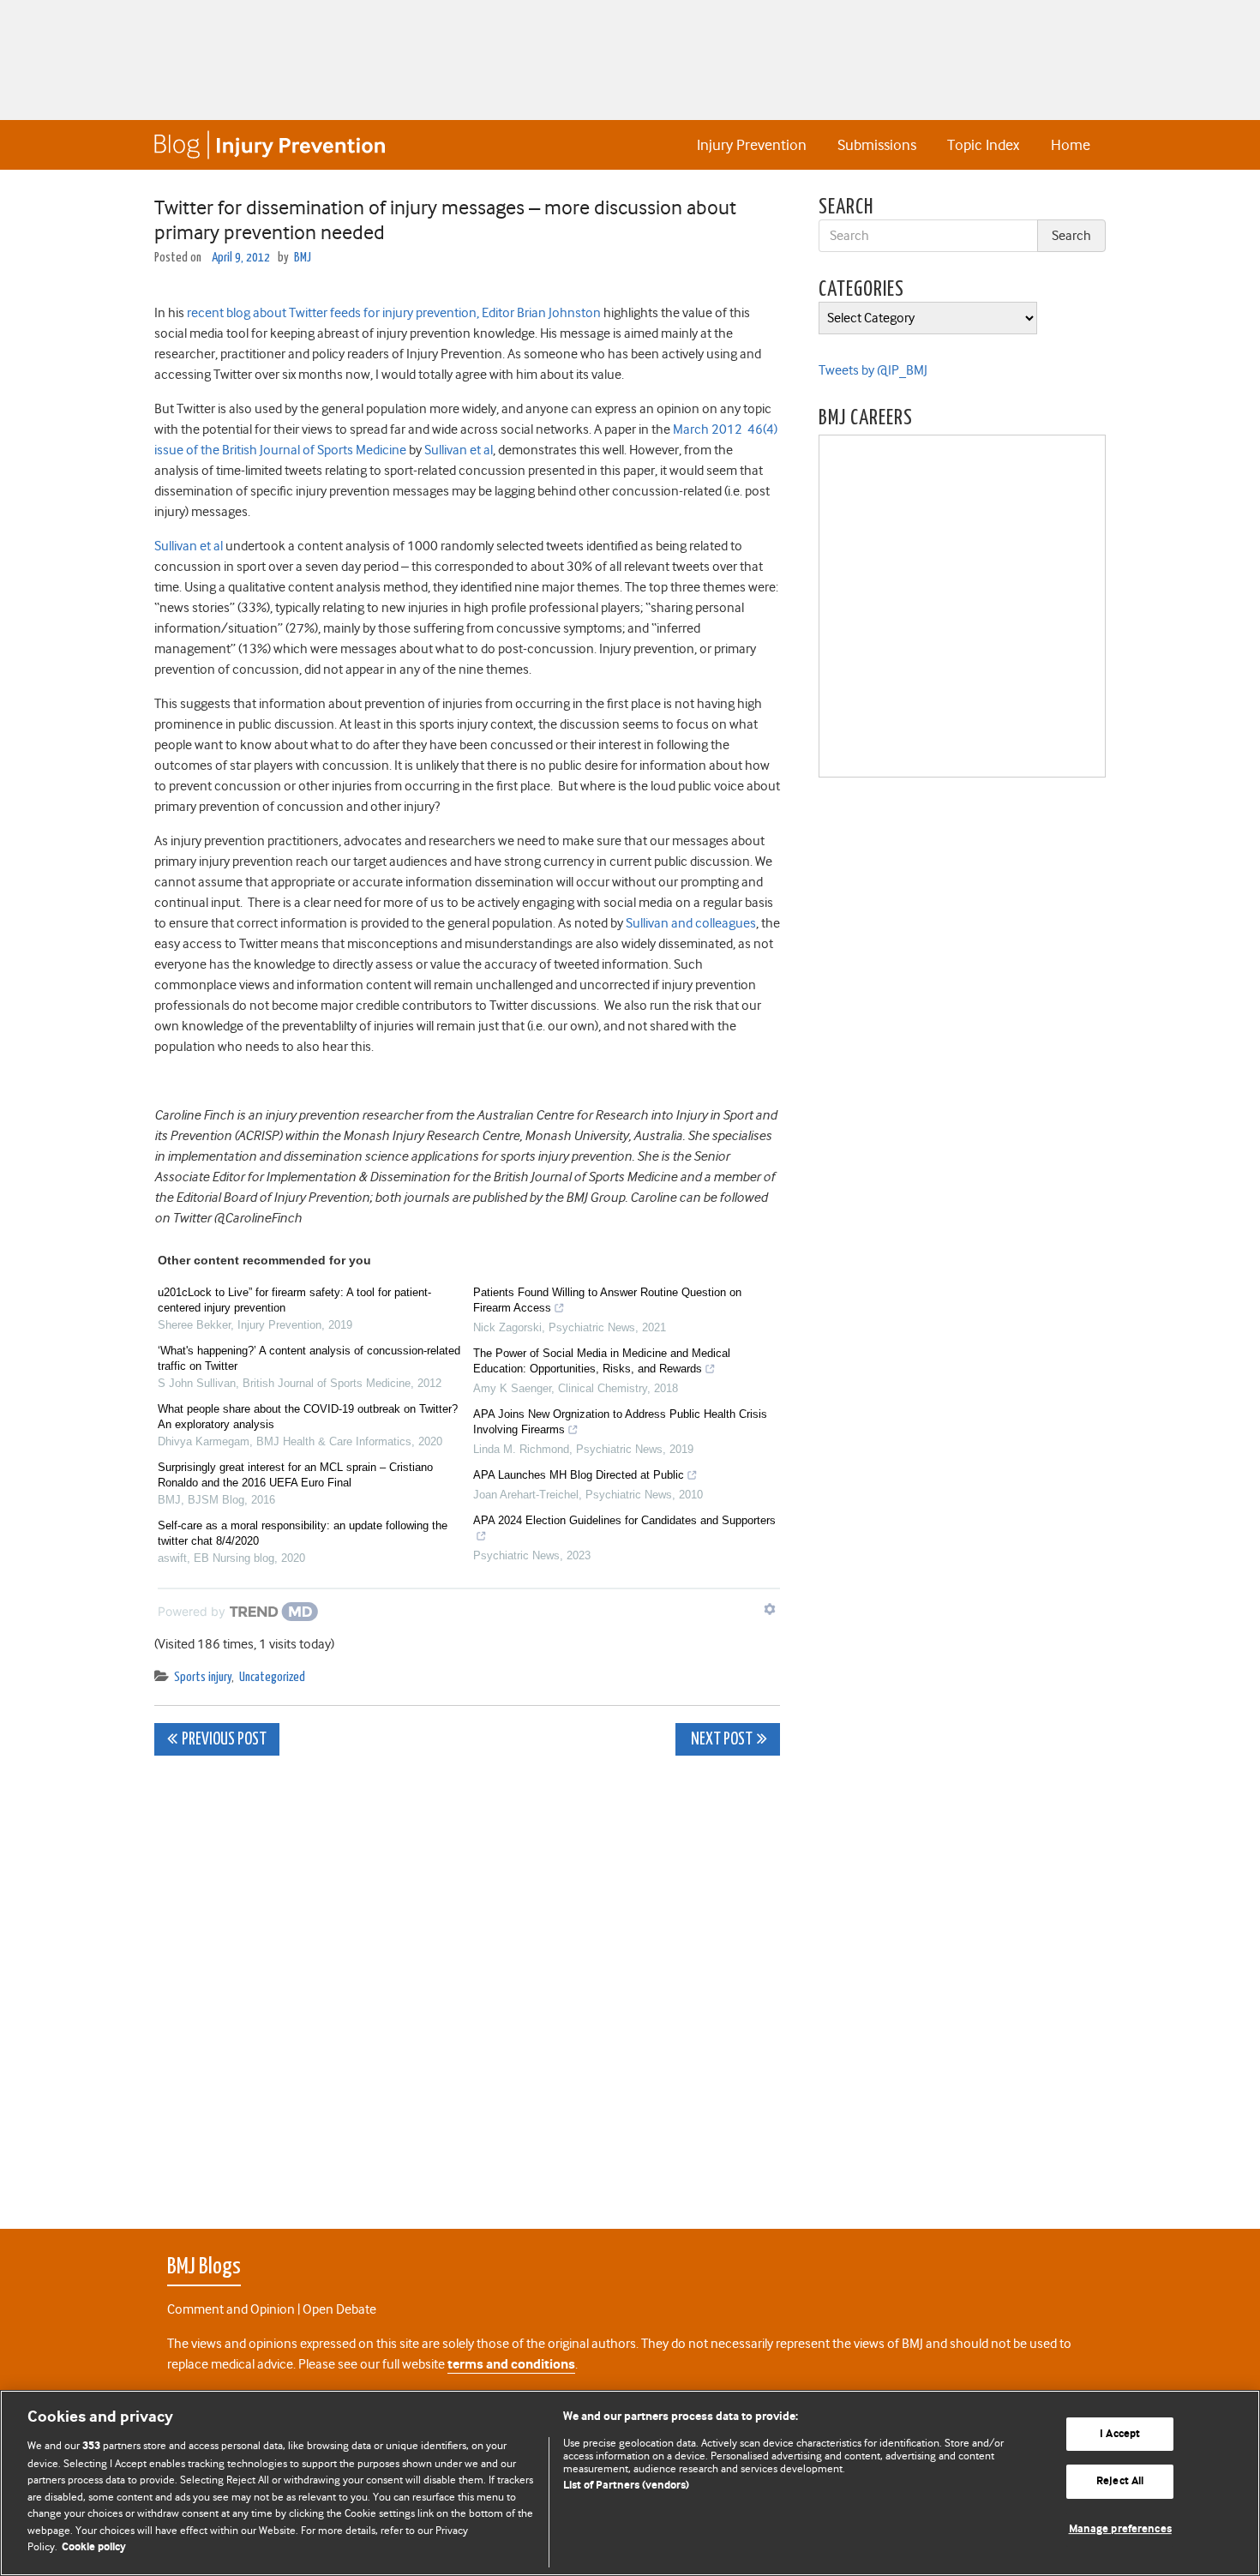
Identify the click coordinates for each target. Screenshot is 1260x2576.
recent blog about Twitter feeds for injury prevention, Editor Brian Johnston (394, 313)
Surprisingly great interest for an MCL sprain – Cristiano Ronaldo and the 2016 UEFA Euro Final (295, 1475)
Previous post (224, 1740)
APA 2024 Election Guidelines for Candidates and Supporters (624, 1520)
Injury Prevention (752, 145)
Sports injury (203, 1677)
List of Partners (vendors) (626, 2486)
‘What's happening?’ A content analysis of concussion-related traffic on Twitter (309, 1358)
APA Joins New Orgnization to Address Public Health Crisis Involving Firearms (620, 1422)
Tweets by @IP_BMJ (873, 370)
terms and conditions (511, 2365)
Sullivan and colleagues (691, 923)
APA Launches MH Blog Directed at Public (579, 1475)
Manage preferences (1120, 2529)
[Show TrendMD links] (770, 1609)
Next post (720, 1740)
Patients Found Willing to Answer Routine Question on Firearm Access (607, 1300)
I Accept (1120, 2434)
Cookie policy (94, 2547)
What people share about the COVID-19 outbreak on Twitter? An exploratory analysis (308, 1417)
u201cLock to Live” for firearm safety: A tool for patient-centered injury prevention (294, 1300)
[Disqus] (467, 1983)
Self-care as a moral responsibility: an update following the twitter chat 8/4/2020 (303, 1533)
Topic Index (983, 145)
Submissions (877, 145)
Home (1071, 145)
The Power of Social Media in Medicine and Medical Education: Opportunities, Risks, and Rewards (602, 1361)
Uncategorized (272, 1677)
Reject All (1120, 2481)
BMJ (303, 258)
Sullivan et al (459, 450)
